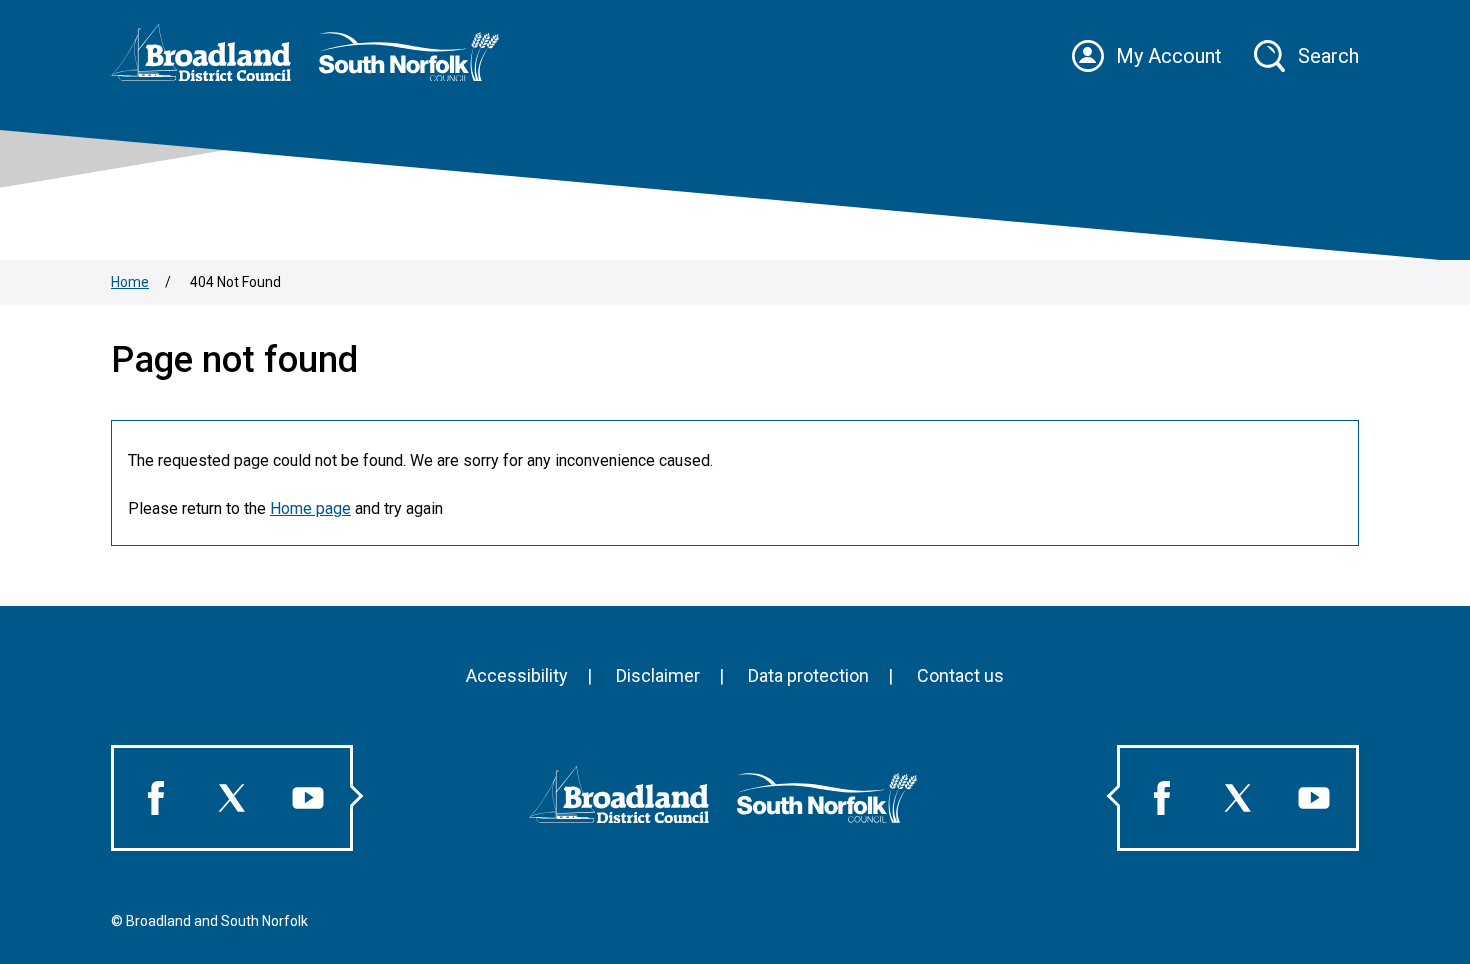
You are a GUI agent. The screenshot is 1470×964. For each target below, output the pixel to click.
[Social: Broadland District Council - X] (232, 798)
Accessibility (517, 675)
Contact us (960, 675)
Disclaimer (658, 675)
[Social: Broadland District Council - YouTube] (308, 798)
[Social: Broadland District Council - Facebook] (156, 798)
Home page (310, 508)
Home (130, 282)
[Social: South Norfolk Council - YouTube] (1314, 798)
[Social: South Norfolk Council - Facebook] (1162, 798)
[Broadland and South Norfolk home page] (317, 75)
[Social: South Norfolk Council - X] (1238, 798)
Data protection (808, 675)
